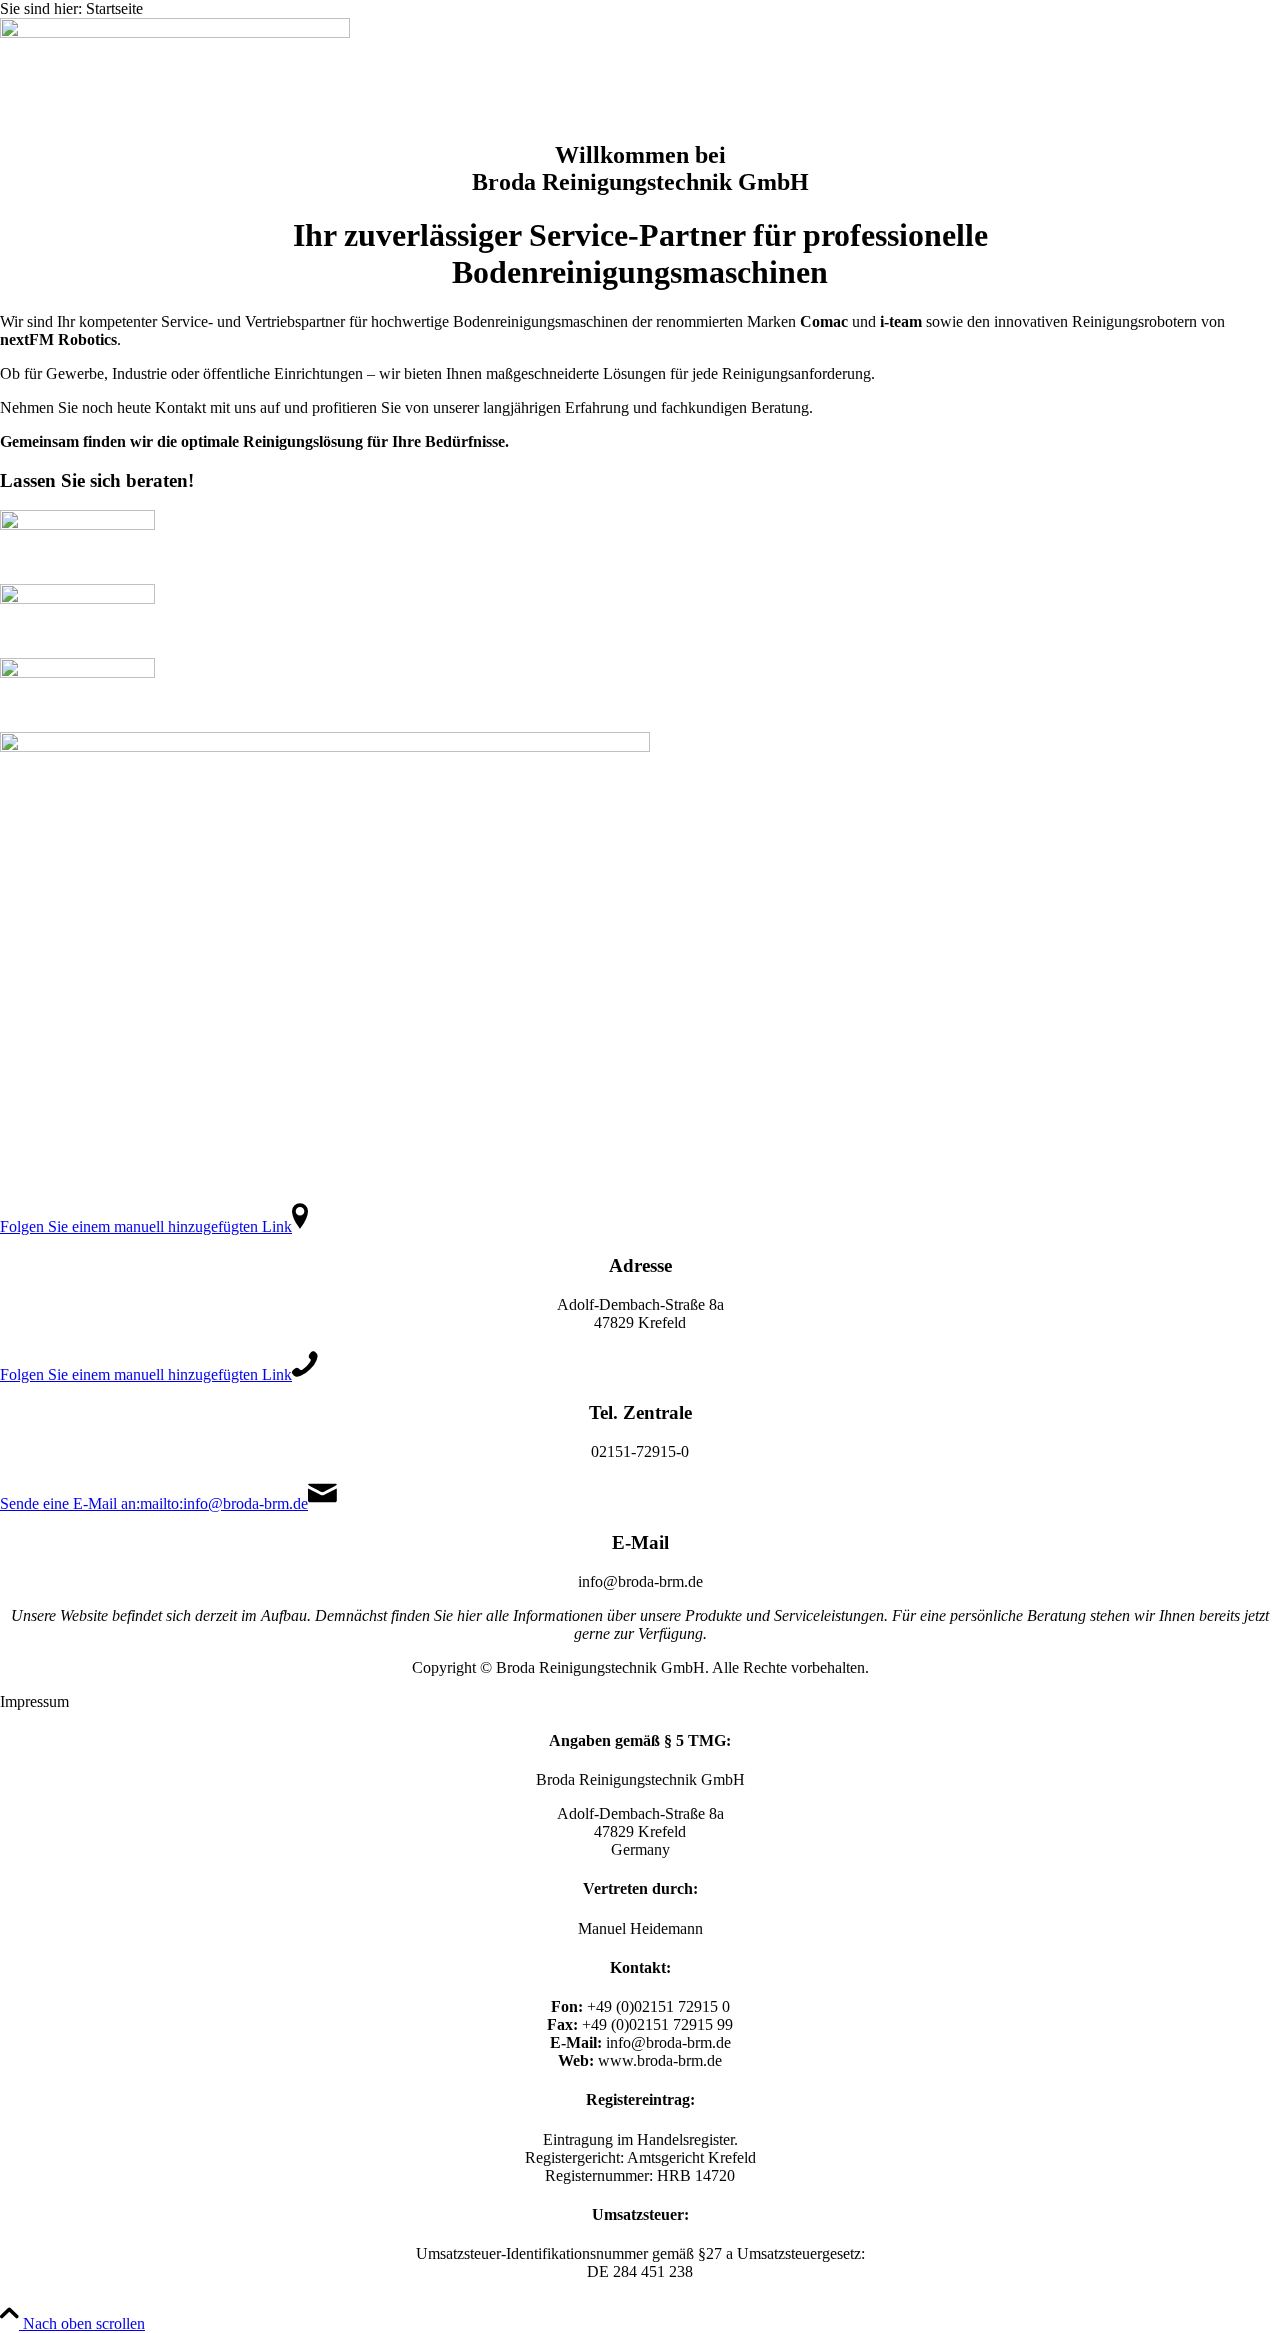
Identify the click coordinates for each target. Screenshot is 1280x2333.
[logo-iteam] (77, 598)
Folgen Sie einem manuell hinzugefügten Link (146, 1226)
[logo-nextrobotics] (77, 672)
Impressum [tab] (34, 1701)
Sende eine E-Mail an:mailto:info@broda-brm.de (154, 1503)
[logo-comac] (77, 524)
